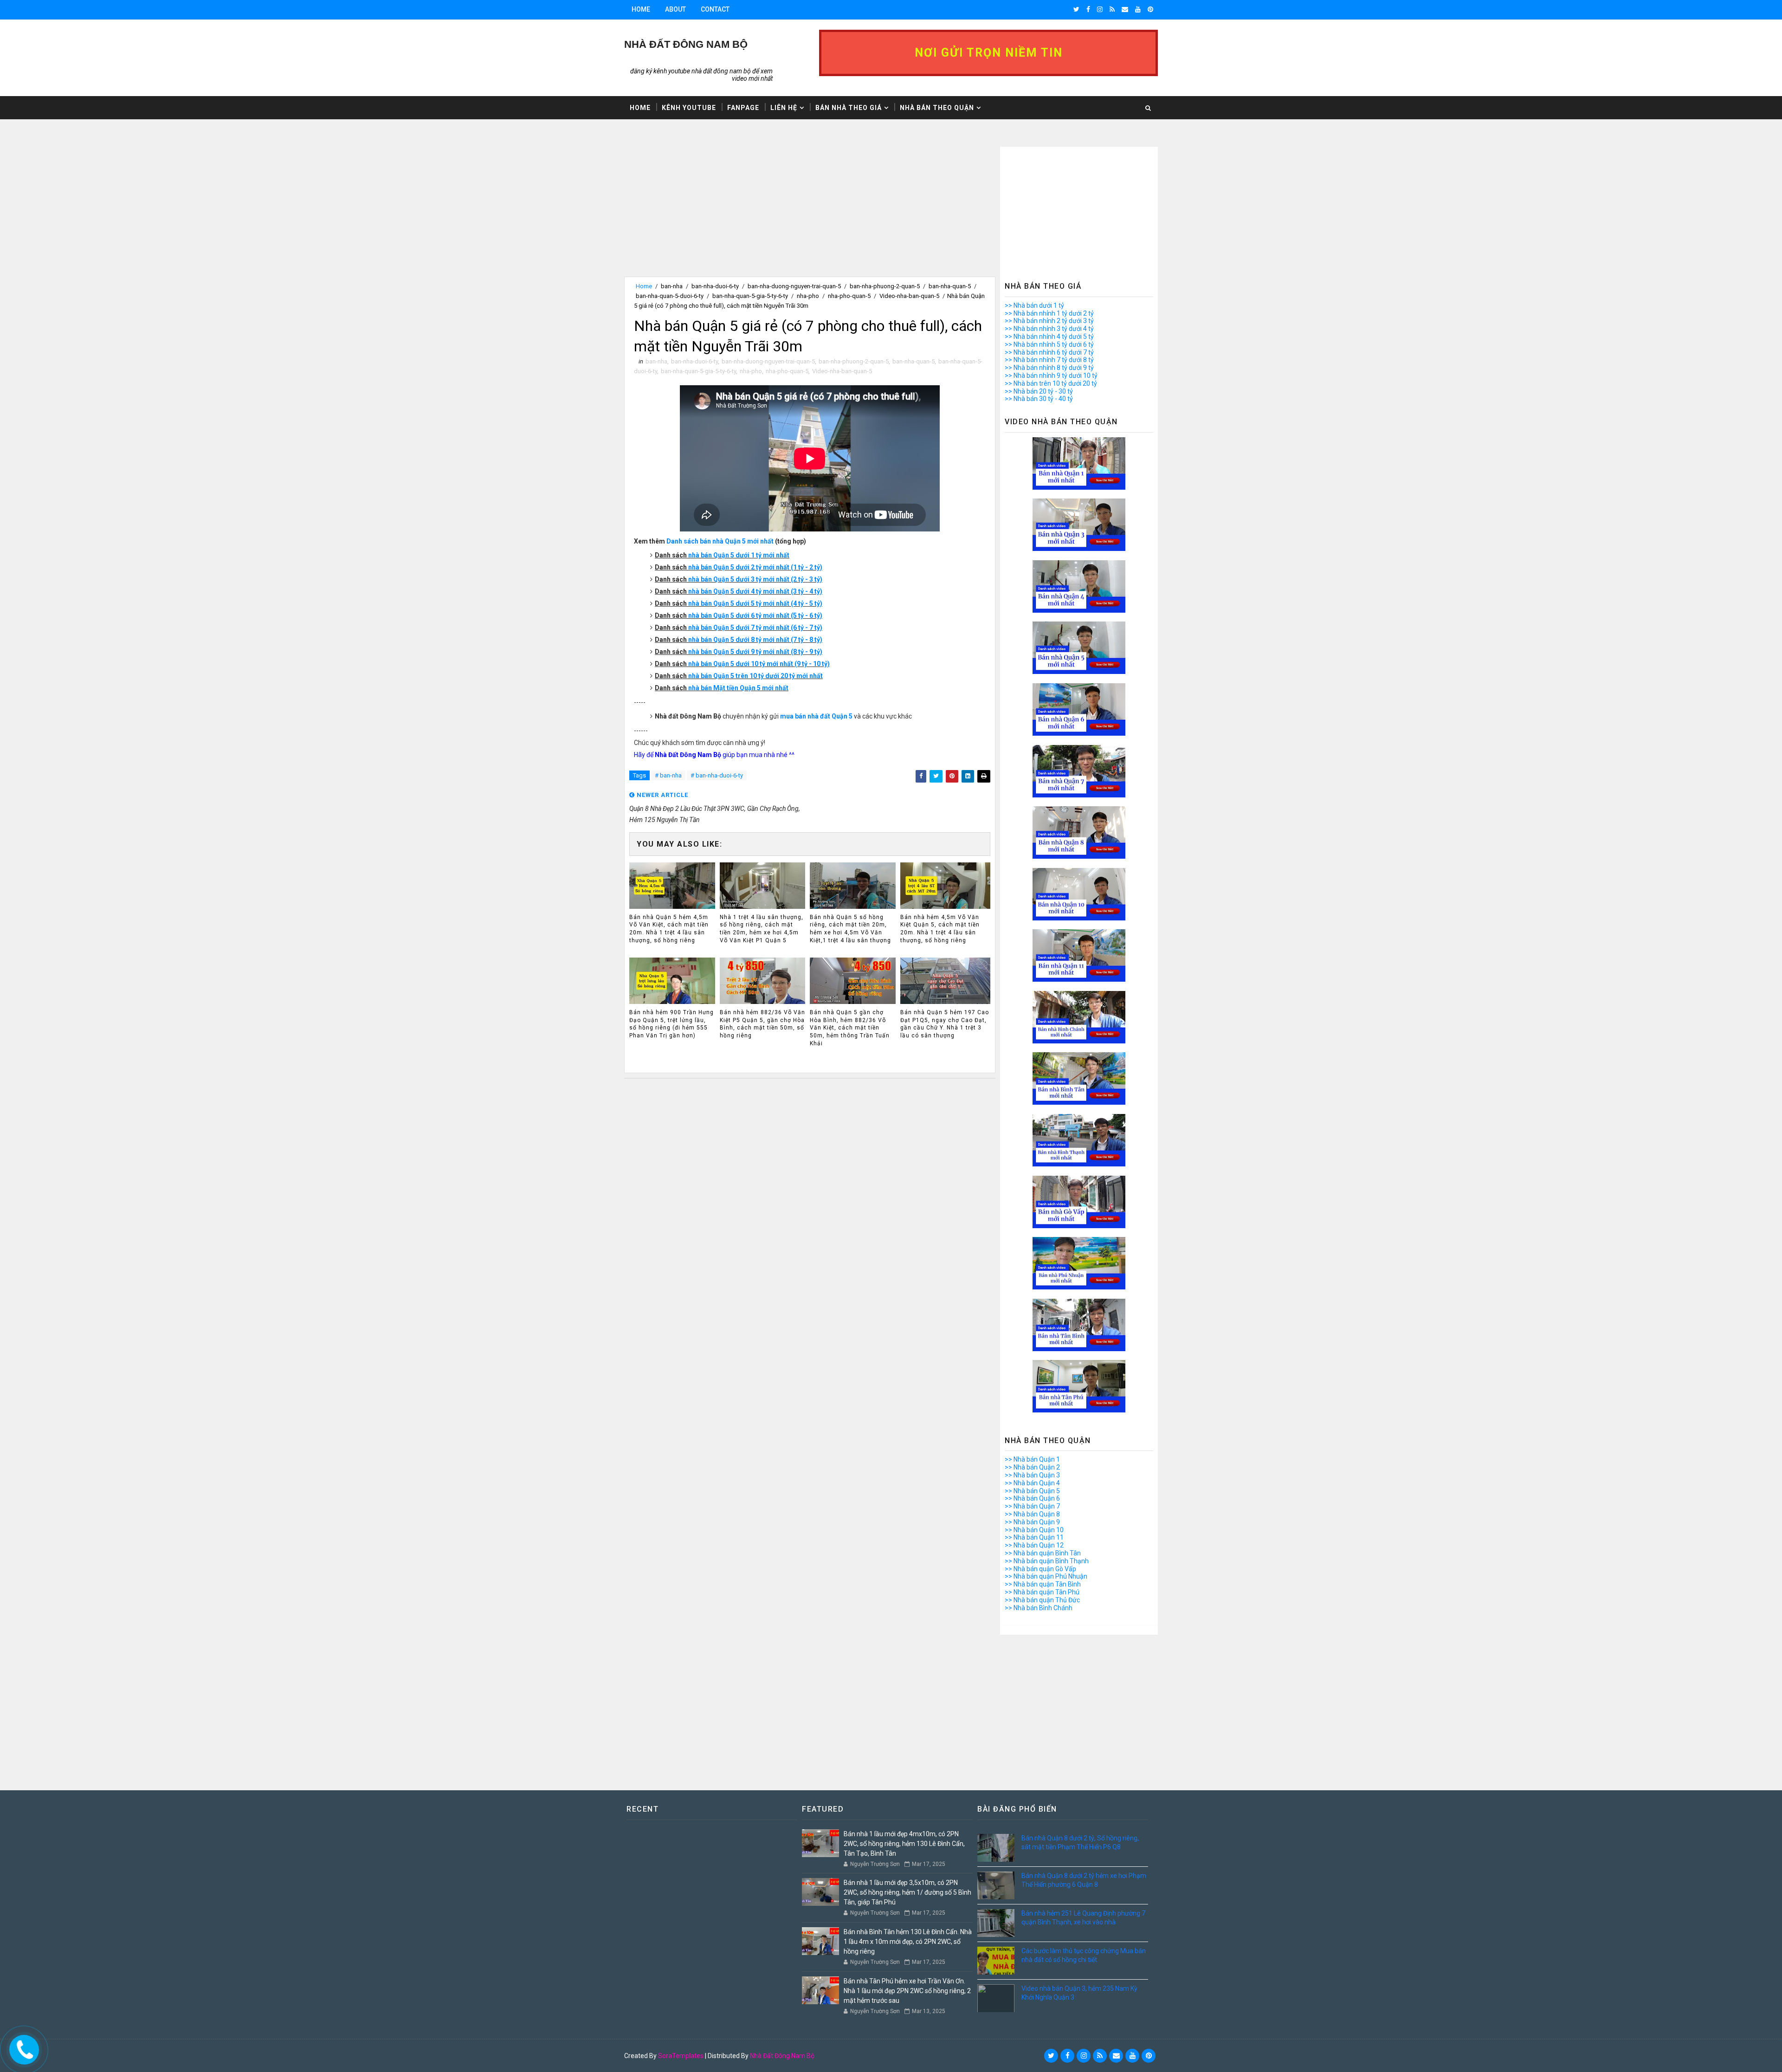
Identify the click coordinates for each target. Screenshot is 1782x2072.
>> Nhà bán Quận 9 (1032, 1522)
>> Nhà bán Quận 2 (1032, 1467)
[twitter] (1076, 9)
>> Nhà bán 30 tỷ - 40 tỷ (1039, 399)
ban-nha (672, 286)
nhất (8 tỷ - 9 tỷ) (799, 652)
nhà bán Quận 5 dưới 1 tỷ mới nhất (739, 555)
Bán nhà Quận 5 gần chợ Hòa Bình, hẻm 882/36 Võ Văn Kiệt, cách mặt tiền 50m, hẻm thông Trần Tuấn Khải (850, 1028)
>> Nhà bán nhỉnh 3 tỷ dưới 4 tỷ (1049, 329)
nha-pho (808, 296)
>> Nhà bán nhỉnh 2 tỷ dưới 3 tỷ (1049, 321)
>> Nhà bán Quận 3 (1032, 1475)
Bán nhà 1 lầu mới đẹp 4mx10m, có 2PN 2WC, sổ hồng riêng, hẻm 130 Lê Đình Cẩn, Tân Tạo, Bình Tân (904, 1844)
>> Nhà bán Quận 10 (1034, 1530)
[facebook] (1088, 9)
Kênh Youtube (689, 108)
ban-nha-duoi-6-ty (715, 286)
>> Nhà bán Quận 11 (1034, 1537)
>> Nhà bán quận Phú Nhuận (1046, 1576)
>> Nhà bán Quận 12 (1034, 1545)
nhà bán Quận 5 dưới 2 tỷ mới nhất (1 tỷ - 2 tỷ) (755, 567)
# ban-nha (668, 775)
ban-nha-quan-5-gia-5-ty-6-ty (750, 296)
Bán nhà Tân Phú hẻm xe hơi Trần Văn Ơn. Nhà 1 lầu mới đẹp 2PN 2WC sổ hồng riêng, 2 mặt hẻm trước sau (907, 1991)
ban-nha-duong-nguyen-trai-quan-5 (794, 286)
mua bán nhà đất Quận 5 (816, 716)
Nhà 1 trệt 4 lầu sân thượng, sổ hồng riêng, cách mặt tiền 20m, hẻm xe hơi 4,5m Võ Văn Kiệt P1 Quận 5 (762, 929)
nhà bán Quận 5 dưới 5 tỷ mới (732, 603)
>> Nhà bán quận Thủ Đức (1042, 1600)
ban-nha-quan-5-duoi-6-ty (670, 296)
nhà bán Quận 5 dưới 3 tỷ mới (732, 579)
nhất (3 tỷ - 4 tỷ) (799, 591)
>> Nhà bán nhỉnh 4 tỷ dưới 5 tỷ (1049, 337)
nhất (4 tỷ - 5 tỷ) (799, 603)
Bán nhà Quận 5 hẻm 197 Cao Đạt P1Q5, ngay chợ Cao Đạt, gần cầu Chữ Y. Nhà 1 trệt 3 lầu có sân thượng (945, 1024)
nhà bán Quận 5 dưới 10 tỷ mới (734, 664)
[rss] (1112, 9)
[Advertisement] (810, 212)
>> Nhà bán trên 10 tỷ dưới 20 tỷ (1051, 383)
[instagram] (1100, 9)
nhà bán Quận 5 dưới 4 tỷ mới (732, 591)
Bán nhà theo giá (849, 108)
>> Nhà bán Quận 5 (1032, 1491)
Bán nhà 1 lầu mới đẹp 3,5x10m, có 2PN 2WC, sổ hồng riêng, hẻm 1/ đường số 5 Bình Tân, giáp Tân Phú (907, 1892)
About (675, 9)
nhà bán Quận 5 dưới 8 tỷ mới (732, 640)
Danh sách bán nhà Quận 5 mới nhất (720, 541)
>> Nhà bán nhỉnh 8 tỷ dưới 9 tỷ (1049, 368)
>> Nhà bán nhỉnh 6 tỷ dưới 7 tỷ (1049, 352)
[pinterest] (1150, 9)
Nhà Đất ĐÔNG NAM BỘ (686, 44)
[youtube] (1138, 9)
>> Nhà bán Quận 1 (1032, 1459)
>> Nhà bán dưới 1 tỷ (1034, 305)
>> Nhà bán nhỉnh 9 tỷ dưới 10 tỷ (1051, 376)
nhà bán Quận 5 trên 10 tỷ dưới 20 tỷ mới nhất (755, 676)
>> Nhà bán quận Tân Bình (1043, 1584)
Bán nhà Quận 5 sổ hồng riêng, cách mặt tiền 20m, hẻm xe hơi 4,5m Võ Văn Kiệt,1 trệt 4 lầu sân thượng (850, 929)
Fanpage (743, 108)
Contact (715, 9)
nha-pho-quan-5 (849, 296)
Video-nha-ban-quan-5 (909, 296)
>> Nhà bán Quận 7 (1032, 1506)
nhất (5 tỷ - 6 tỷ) (799, 615)
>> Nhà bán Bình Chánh (1039, 1608)
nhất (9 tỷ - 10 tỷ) (805, 664)
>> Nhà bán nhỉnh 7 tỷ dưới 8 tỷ (1049, 360)
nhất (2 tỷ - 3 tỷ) (799, 579)
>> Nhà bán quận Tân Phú (1042, 1592)
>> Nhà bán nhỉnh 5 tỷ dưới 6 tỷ (1049, 344)
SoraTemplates (681, 2056)
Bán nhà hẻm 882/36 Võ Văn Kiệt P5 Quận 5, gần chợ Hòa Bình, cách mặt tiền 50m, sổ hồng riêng (762, 1024)
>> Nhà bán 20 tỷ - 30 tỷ (1039, 391)
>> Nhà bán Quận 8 (1032, 1514)
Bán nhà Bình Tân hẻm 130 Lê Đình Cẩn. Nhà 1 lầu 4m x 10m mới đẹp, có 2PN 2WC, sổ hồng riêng (908, 1942)
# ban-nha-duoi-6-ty (717, 775)
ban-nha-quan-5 (950, 286)
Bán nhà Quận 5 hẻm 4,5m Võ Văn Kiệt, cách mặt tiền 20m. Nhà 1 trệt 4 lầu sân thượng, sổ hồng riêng (669, 929)
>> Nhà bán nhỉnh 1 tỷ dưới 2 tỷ (1049, 313)
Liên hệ (784, 108)
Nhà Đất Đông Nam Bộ (782, 2056)
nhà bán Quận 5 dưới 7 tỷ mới (732, 628)
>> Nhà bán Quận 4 (1032, 1483)
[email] (1125, 9)
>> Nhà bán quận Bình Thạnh (1047, 1561)
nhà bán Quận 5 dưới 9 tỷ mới (732, 652)
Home (641, 9)
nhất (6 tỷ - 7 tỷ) (799, 628)
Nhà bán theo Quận (937, 108)
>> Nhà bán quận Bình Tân (1043, 1553)
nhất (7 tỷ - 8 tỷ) (799, 640)
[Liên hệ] (22, 2047)
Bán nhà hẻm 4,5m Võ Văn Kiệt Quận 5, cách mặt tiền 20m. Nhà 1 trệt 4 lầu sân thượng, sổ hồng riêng (940, 929)
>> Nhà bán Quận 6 (1032, 1498)
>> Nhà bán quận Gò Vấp (1040, 1569)
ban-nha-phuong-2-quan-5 (885, 286)
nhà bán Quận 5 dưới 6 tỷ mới (732, 615)
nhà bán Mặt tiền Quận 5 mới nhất (738, 688)
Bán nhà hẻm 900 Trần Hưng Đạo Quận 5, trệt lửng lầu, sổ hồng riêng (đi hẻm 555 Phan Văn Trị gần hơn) (671, 1024)
